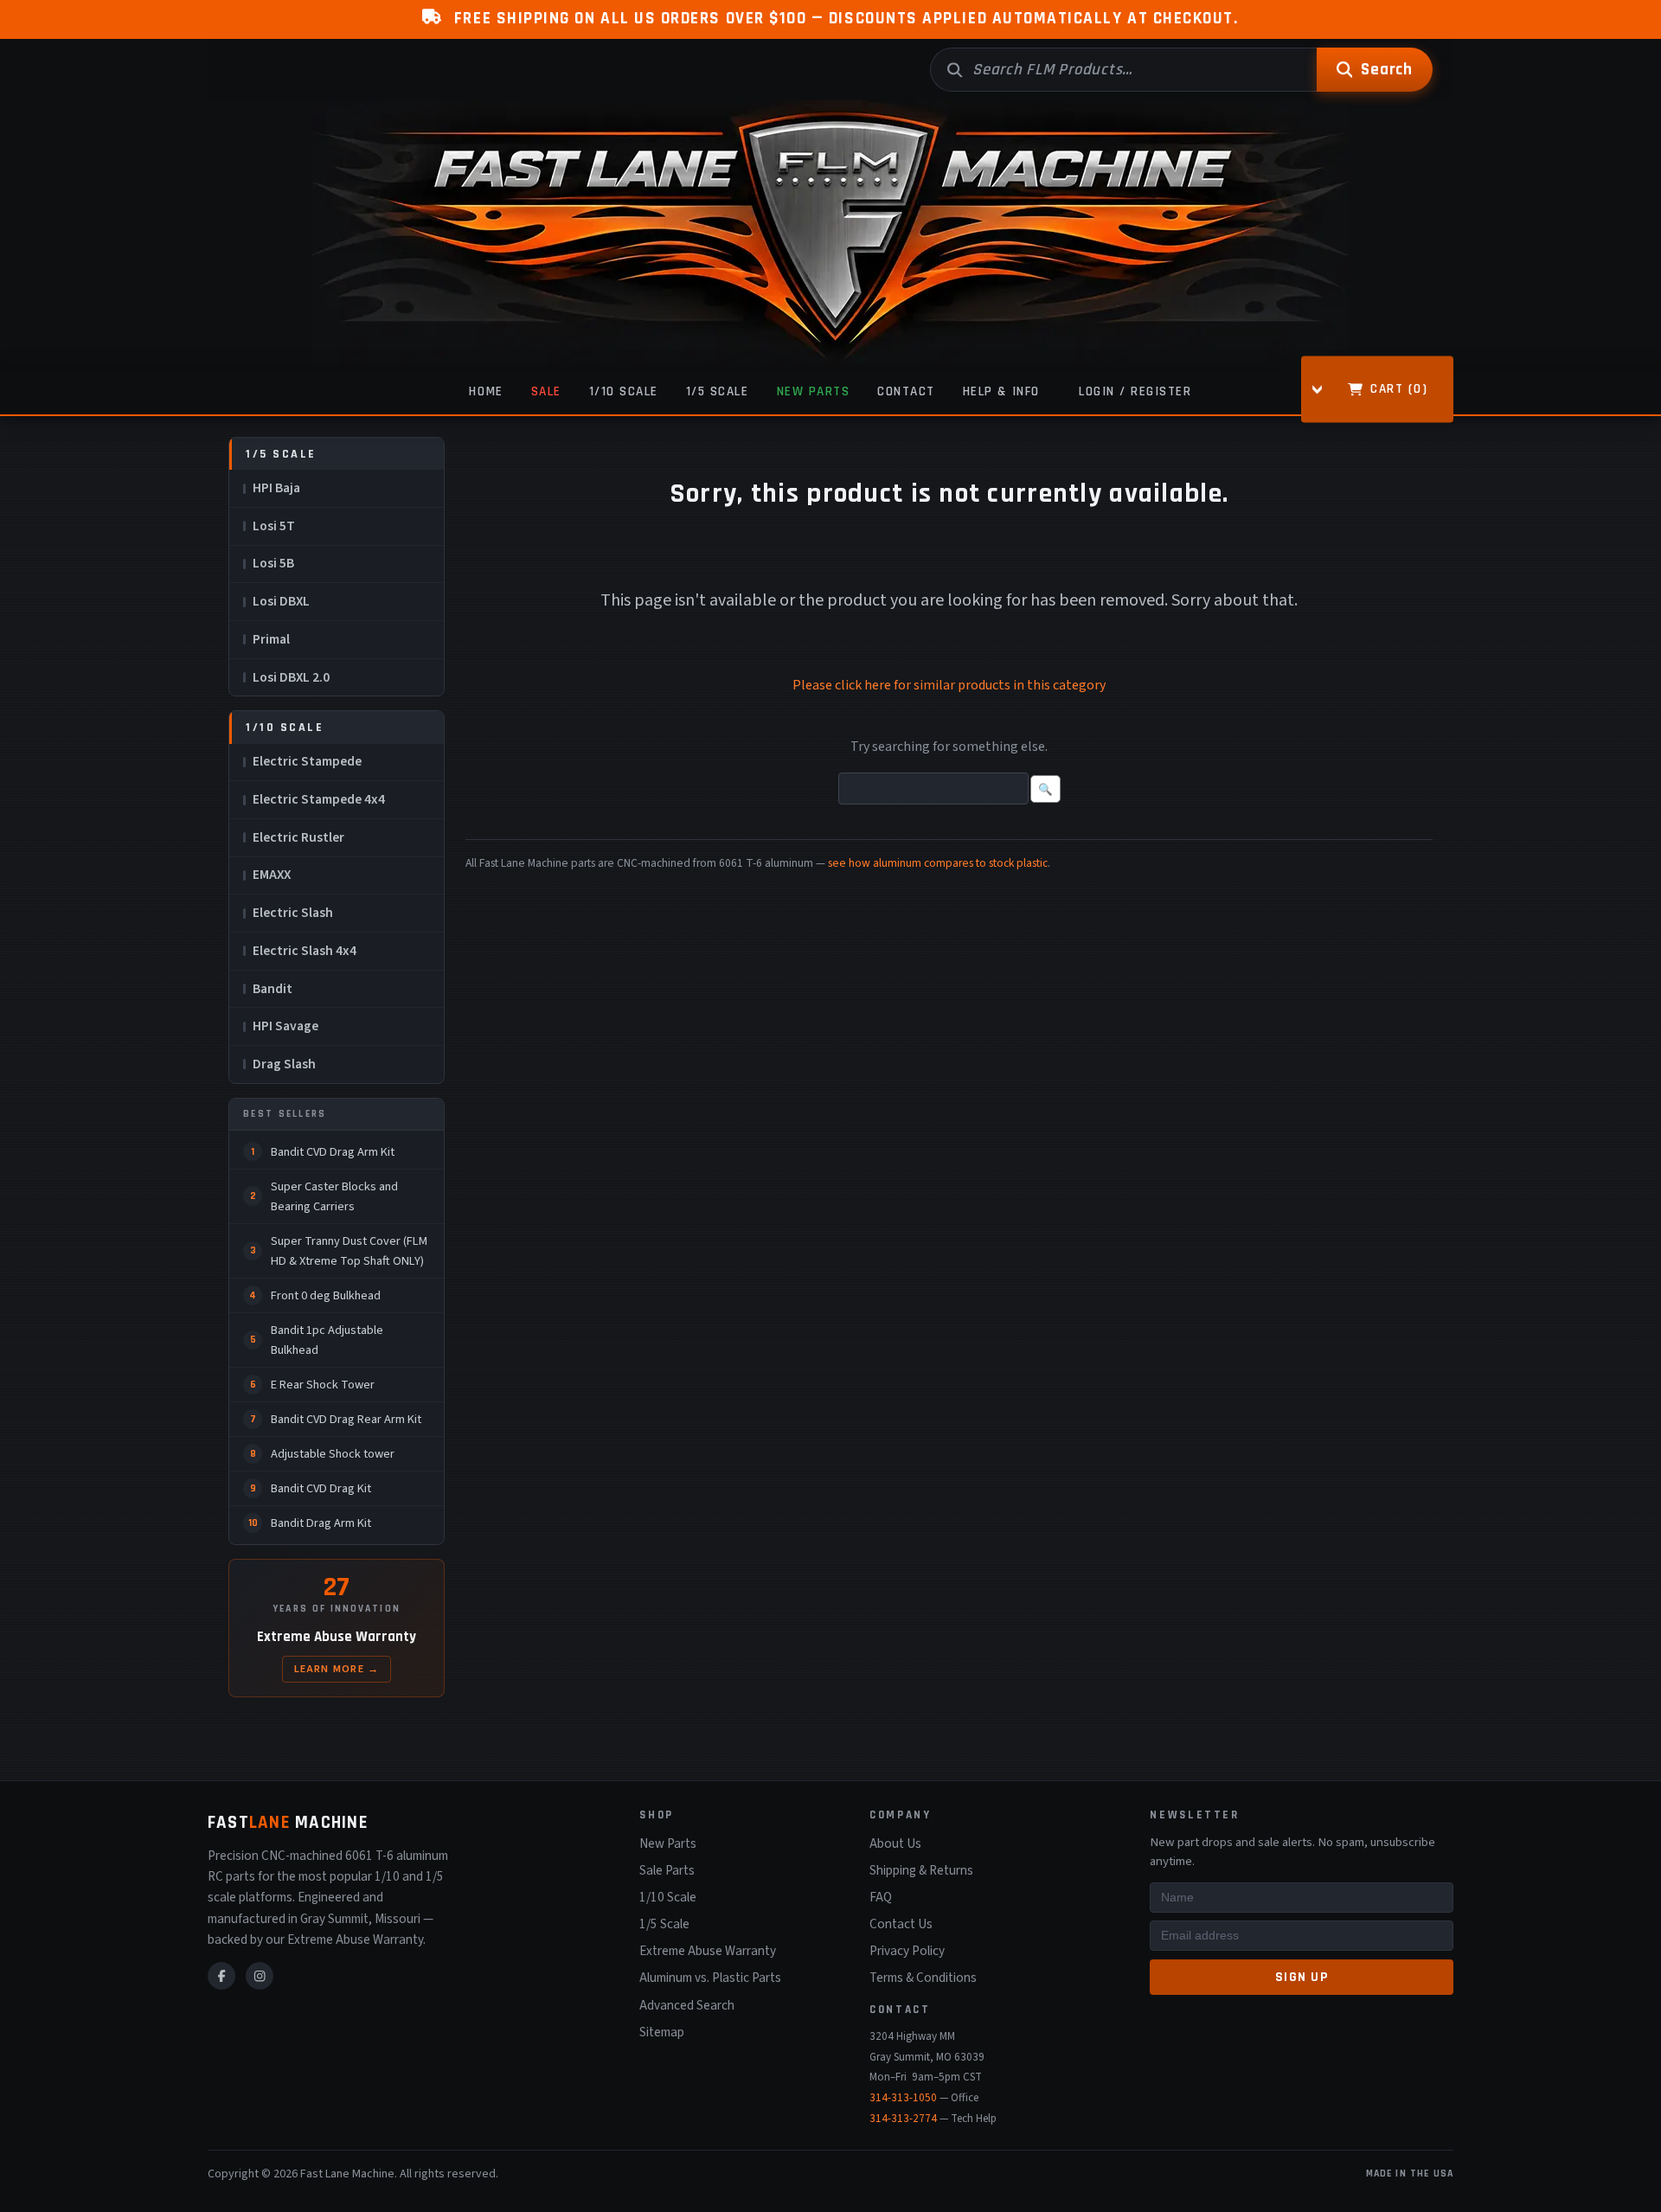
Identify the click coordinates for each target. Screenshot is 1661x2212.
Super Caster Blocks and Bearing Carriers (334, 1196)
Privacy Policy (907, 1951)
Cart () (1399, 388)
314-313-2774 (903, 2119)
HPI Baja (276, 488)
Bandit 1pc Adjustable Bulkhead (327, 1340)
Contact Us (901, 1924)
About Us (895, 1843)
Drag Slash (284, 1064)
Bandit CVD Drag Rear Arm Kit (346, 1419)
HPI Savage (285, 1026)
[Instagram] (260, 1976)
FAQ (881, 1897)
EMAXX (272, 875)
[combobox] (1123, 70)
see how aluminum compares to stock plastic (938, 863)
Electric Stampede (307, 761)
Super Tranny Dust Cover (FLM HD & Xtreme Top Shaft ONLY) (349, 1251)
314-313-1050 (903, 2098)
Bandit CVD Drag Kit (321, 1488)
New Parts (814, 391)
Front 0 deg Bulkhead (326, 1295)
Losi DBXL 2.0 (291, 677)
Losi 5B (273, 563)
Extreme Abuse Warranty (708, 1951)
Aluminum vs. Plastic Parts (710, 1978)
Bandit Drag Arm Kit (321, 1523)
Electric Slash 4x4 (305, 951)
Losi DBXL (281, 601)
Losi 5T (274, 526)
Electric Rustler (298, 837)
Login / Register (1135, 391)
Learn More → (337, 1669)
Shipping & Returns (921, 1870)
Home (486, 391)
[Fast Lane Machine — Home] (830, 236)
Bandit (273, 989)
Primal (271, 639)
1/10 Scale (624, 391)
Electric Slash (293, 913)
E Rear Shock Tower (323, 1385)
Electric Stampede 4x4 (319, 799)
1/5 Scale (718, 391)
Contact (906, 391)
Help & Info (1001, 391)
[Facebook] (221, 1976)
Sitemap (662, 2032)
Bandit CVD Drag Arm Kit (333, 1152)
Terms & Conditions (923, 1978)
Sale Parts (667, 1870)
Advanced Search (687, 2005)
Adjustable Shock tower (333, 1454)
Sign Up (1302, 1977)
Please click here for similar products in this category (949, 685)
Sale (546, 391)
